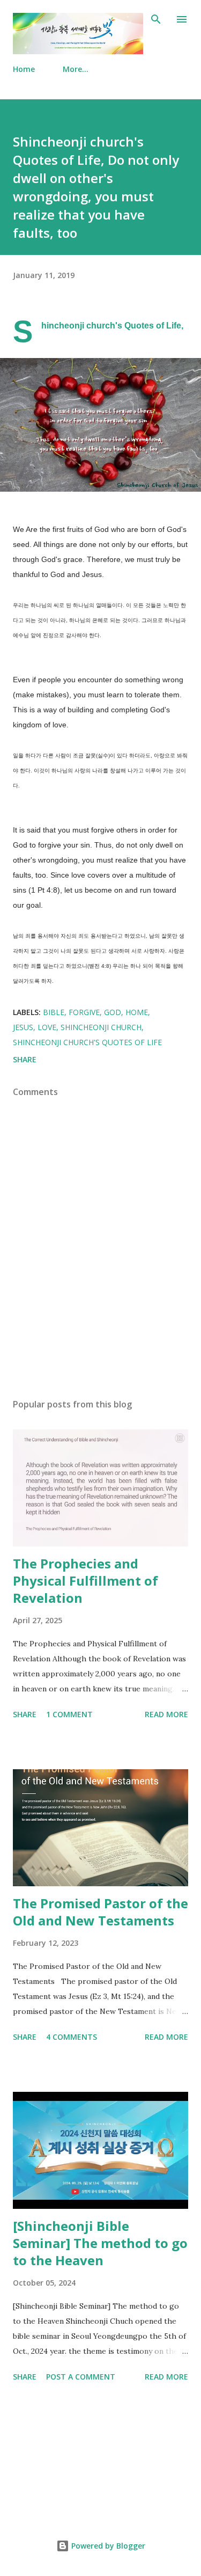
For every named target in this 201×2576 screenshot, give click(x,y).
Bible (54, 1012)
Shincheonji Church (101, 1027)
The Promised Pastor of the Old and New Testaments (100, 1912)
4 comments (72, 2037)
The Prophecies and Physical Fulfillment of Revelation (85, 1581)
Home (24, 69)
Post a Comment (81, 2377)
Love (47, 1027)
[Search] (156, 19)
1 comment (69, 1714)
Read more (166, 1714)
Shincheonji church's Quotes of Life (87, 1042)
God (113, 1012)
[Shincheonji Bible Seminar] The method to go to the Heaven (100, 2243)
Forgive (84, 1012)
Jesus (23, 1027)
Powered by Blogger (107, 2546)
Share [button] (25, 1059)
